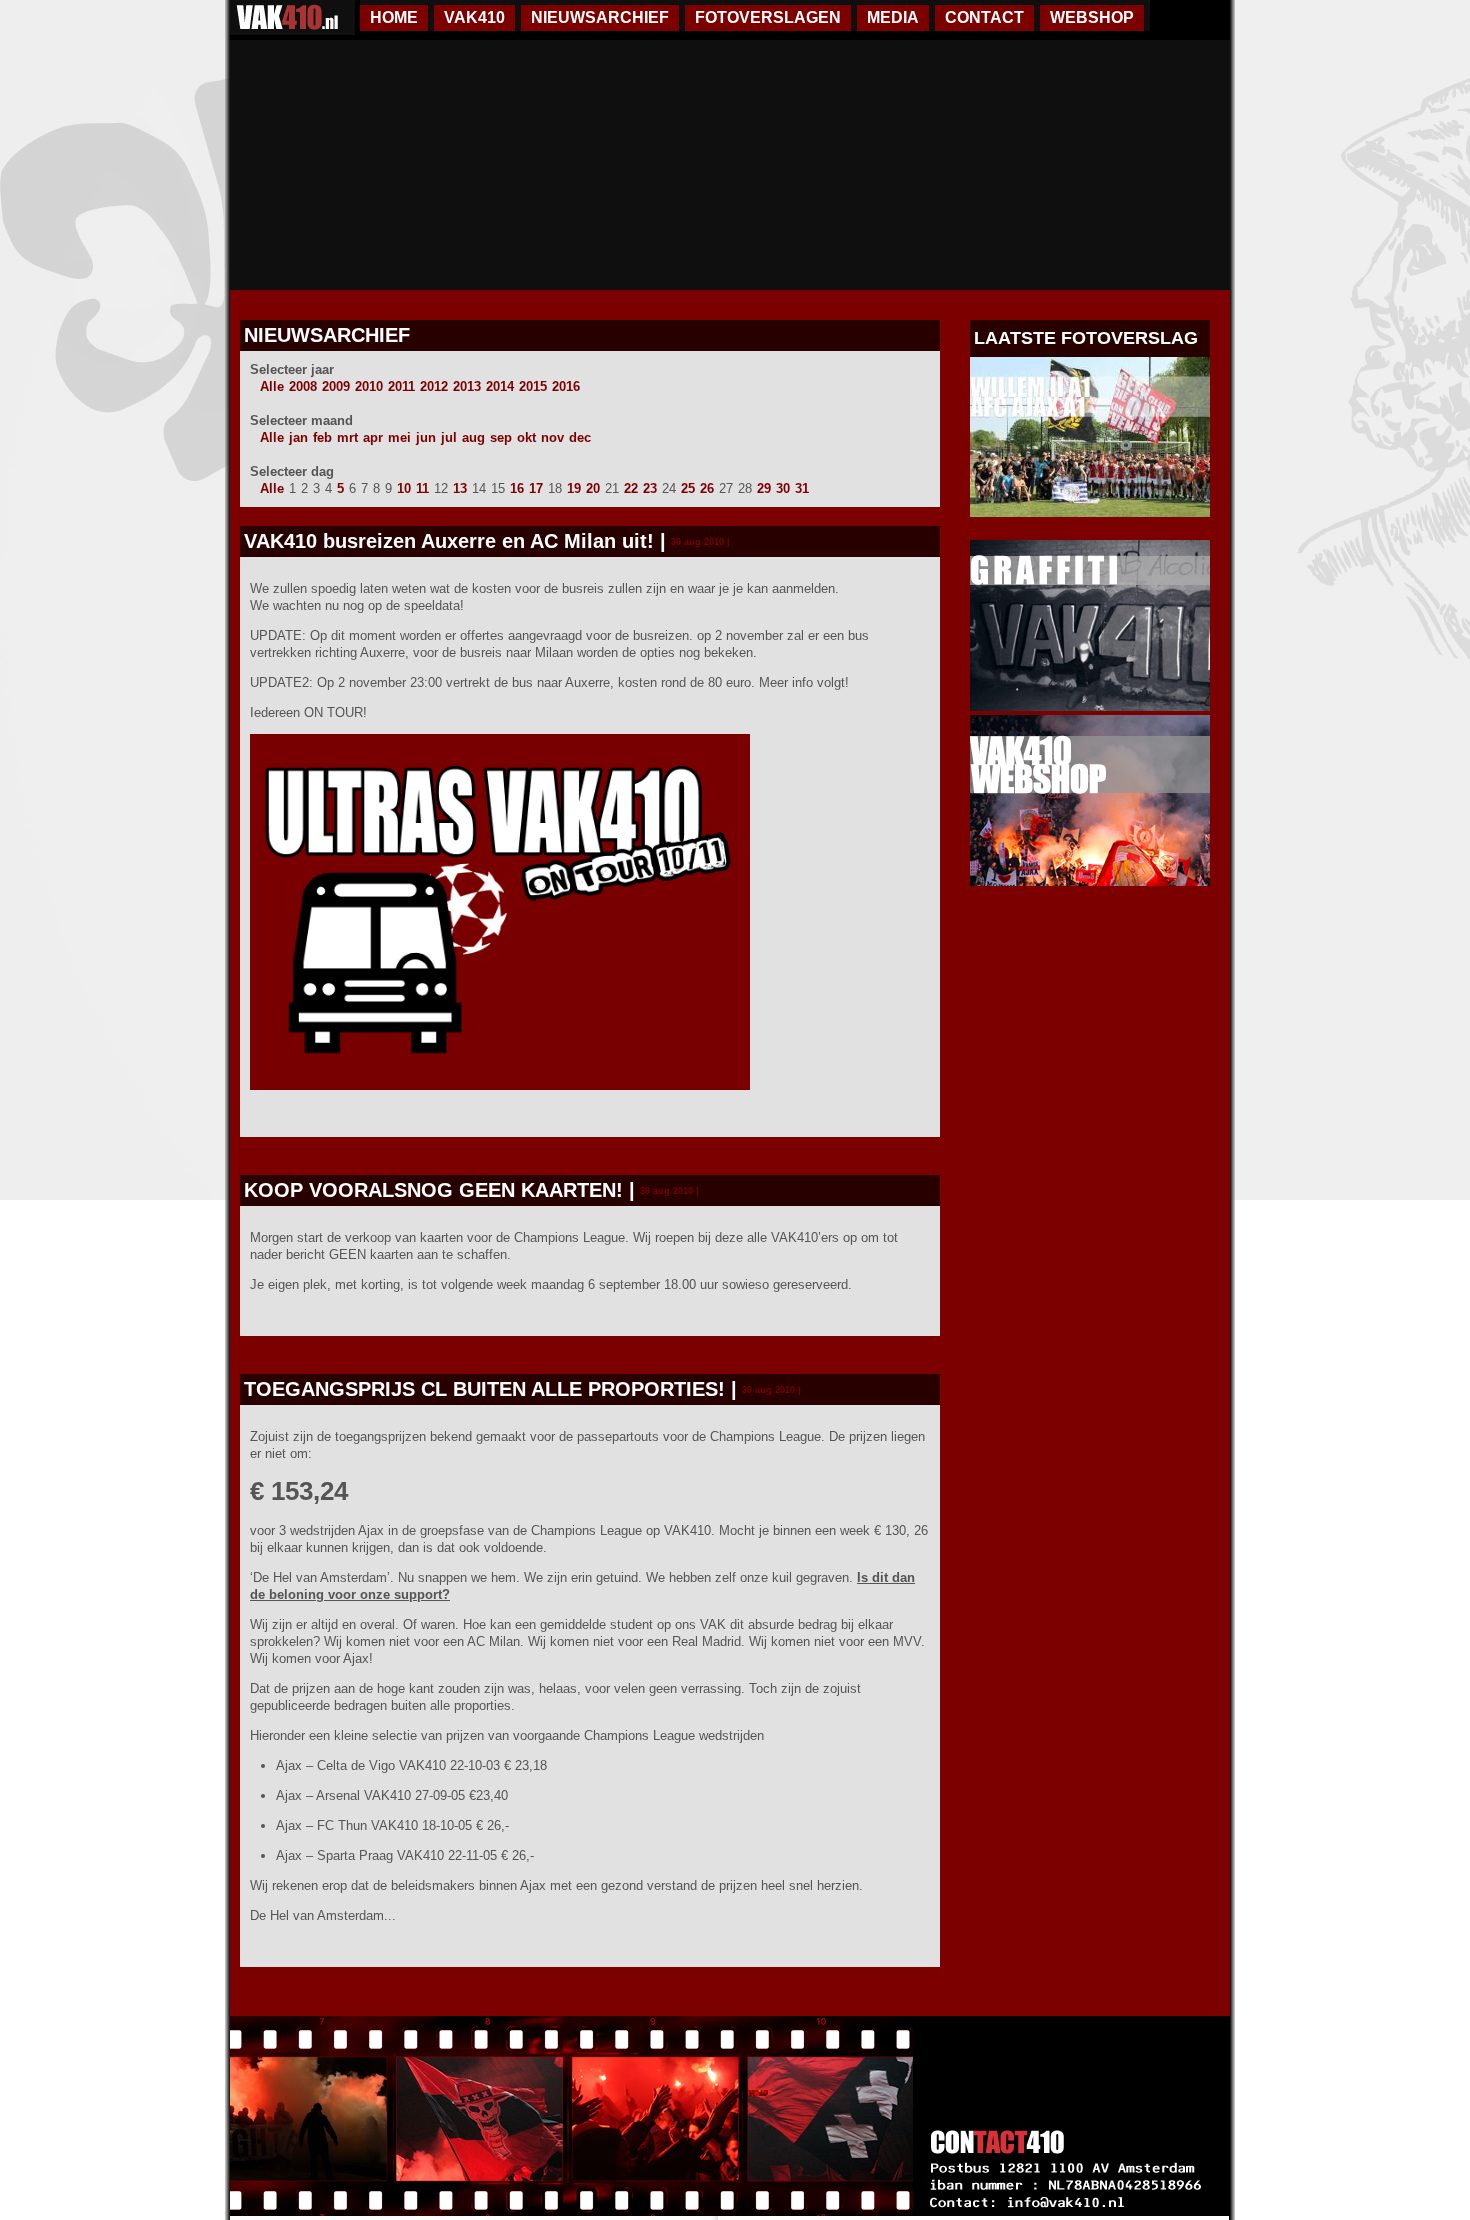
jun (426, 437)
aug (473, 437)
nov (552, 437)
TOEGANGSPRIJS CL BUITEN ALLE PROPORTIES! (484, 1389)
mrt (347, 437)
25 (688, 488)
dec (580, 437)
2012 (434, 386)
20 (593, 488)
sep (501, 437)
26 (707, 488)
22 (631, 488)
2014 (500, 386)
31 (802, 488)
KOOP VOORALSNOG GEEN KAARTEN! (433, 1190)
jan (298, 437)
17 (536, 488)
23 (650, 488)
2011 (401, 386)
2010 (369, 386)
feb (322, 437)
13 (460, 488)
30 (783, 488)
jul (449, 437)
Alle (272, 386)
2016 (566, 386)
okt (526, 437)
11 (422, 488)
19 (574, 488)
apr (373, 437)
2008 (303, 386)
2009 (336, 386)
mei (399, 437)
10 (404, 488)
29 (764, 488)
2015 (533, 386)
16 (517, 488)
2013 (467, 386)
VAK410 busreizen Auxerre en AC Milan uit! (449, 541)
